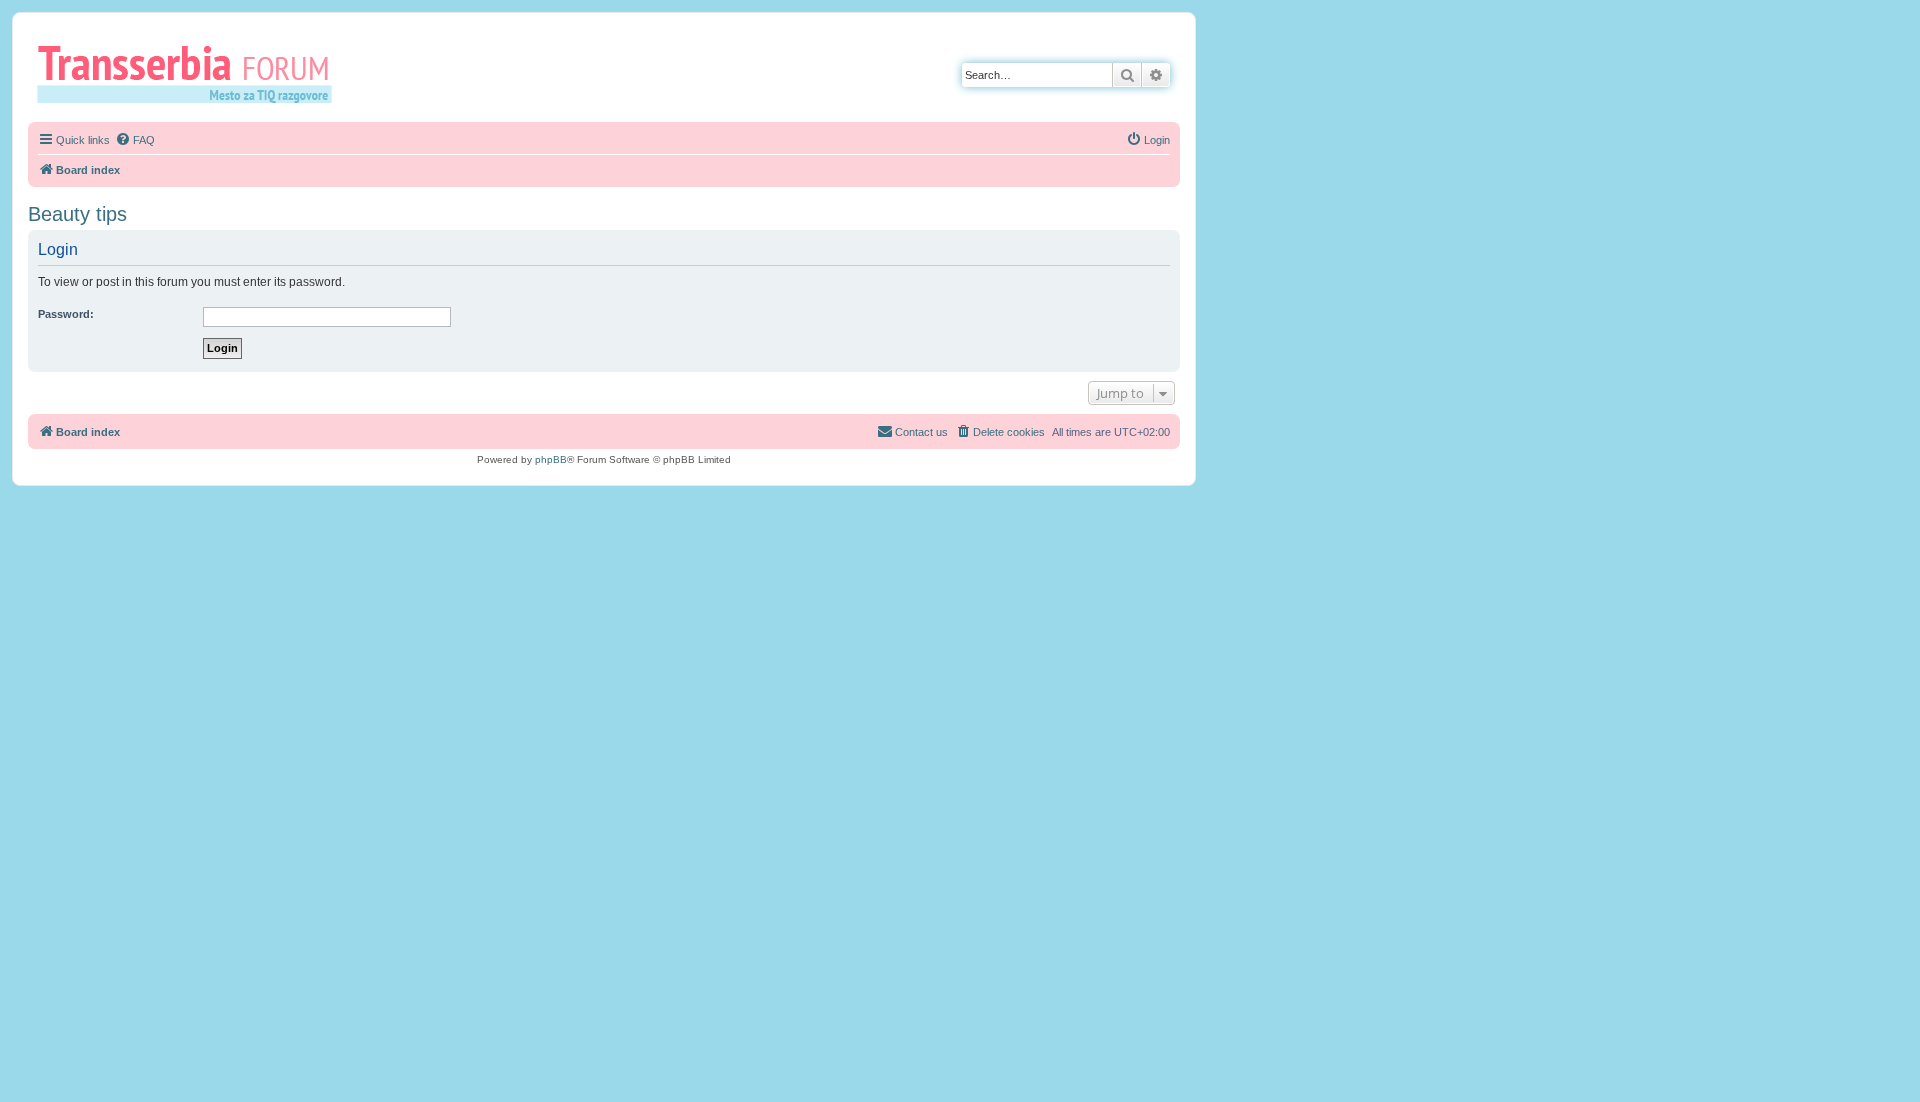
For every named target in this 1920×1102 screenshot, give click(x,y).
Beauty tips (77, 214)
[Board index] (191, 73)
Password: (66, 314)
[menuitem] (135, 140)
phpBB (551, 459)
